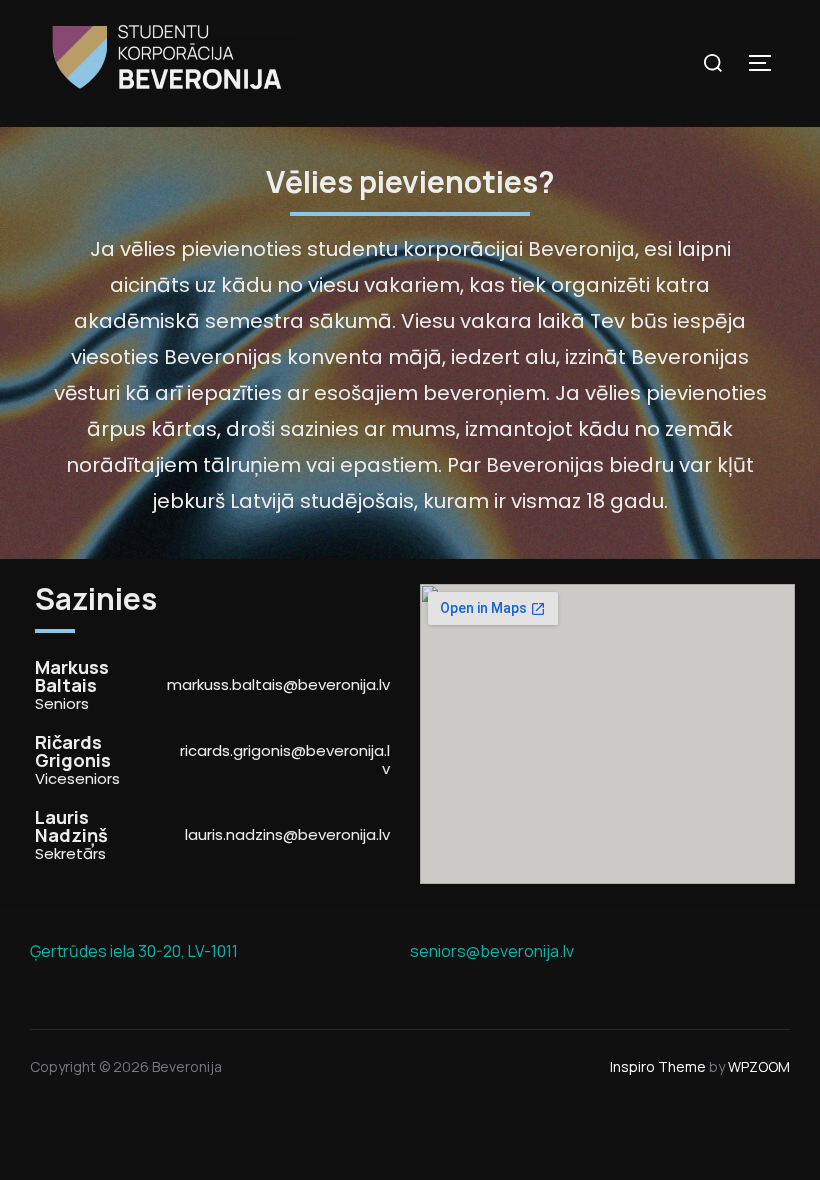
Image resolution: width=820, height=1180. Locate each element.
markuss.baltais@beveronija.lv (278, 684)
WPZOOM (759, 1066)
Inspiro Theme (658, 1066)
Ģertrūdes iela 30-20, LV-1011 (134, 951)
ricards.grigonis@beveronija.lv (285, 759)
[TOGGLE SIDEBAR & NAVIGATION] (767, 63)
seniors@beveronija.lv (492, 951)
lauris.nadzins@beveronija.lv (287, 834)
